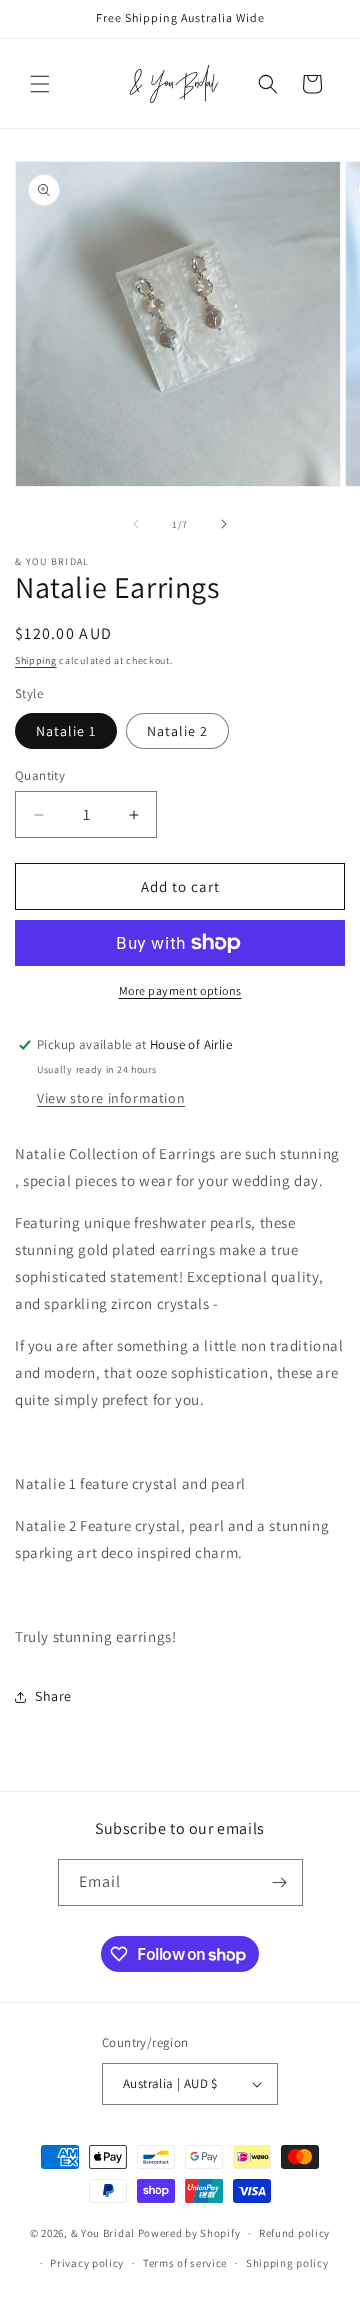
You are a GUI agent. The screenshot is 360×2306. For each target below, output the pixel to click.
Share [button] (53, 1696)
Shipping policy (287, 2263)
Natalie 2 (177, 731)
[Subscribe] (280, 1882)
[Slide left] (136, 524)
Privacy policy (87, 2263)
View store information (111, 1098)
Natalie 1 (66, 731)
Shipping (36, 660)
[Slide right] (224, 524)
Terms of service (185, 2263)
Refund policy (294, 2233)
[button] (40, 84)
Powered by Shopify (189, 2233)
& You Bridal (104, 2233)
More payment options (180, 990)
